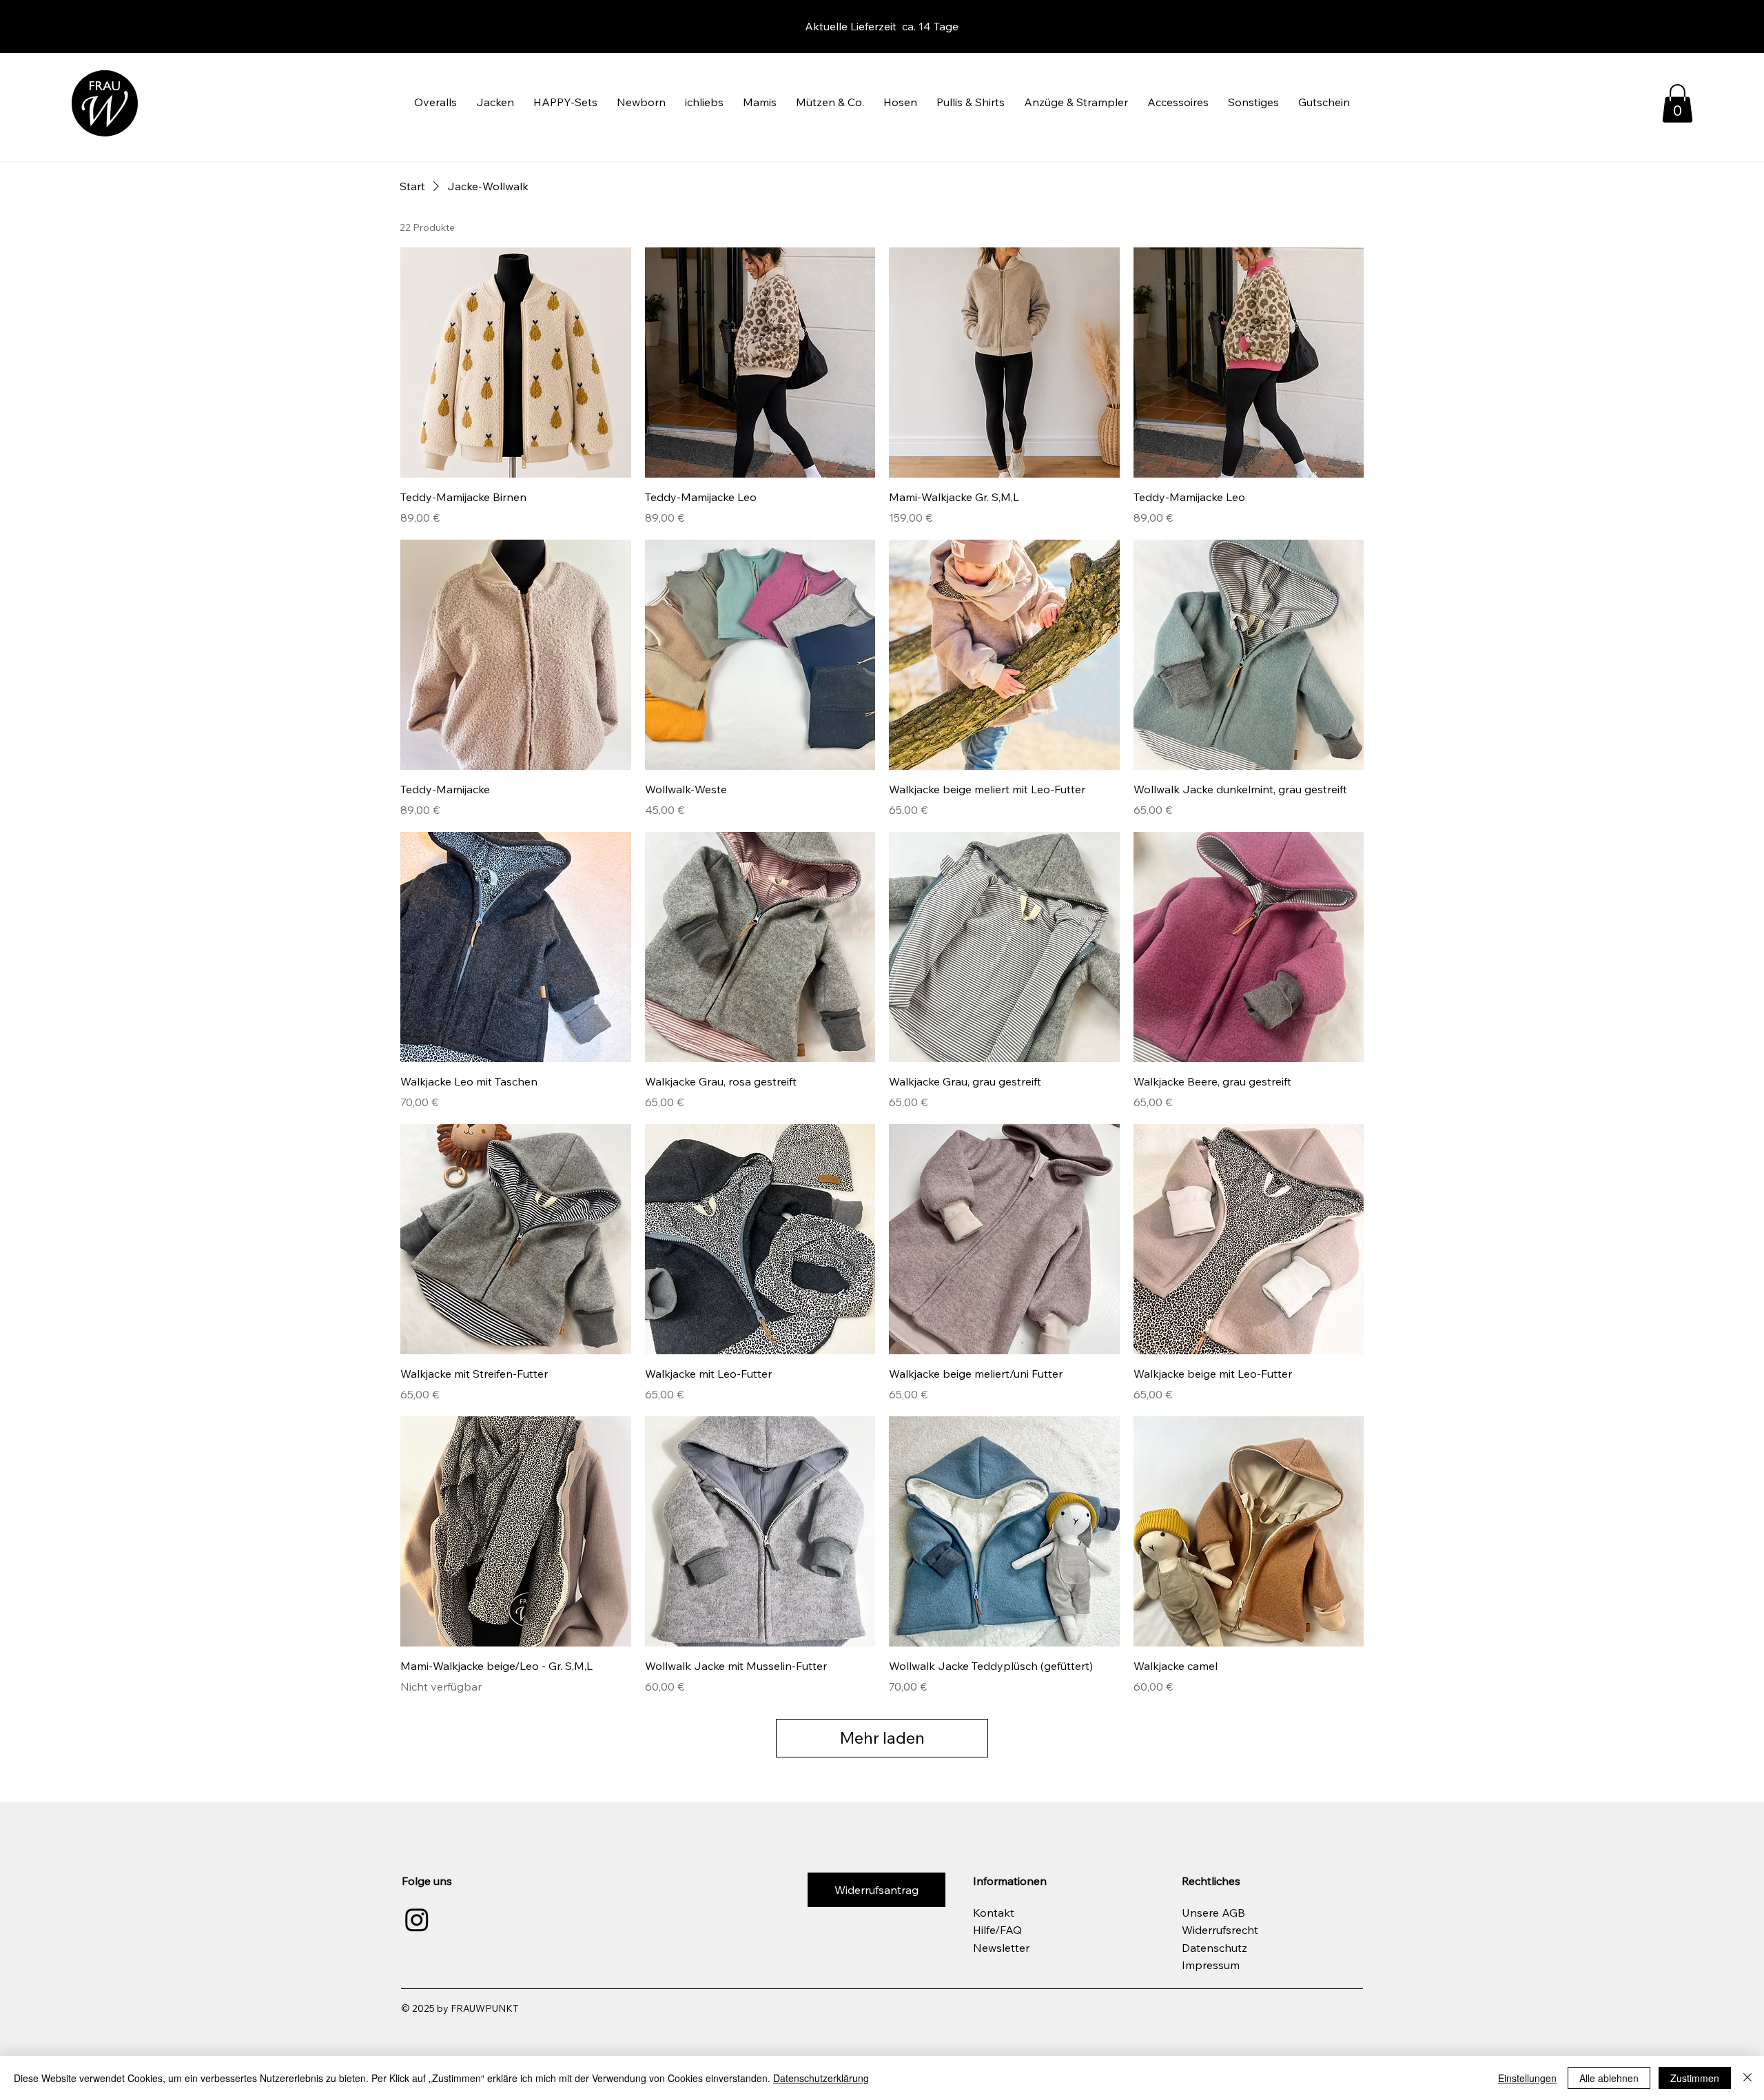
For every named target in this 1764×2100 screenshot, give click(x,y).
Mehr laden (882, 1737)
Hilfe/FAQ (997, 1930)
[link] (1678, 103)
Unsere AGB (1213, 1913)
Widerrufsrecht (1220, 1930)
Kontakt (994, 1913)
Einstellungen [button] (1527, 2078)
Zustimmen (1695, 2078)
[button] (435, 102)
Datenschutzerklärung (821, 2078)
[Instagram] (417, 1919)
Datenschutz (1214, 1948)
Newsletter (1001, 1948)
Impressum (1211, 1965)
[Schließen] (1747, 2078)
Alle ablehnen (1609, 2078)
